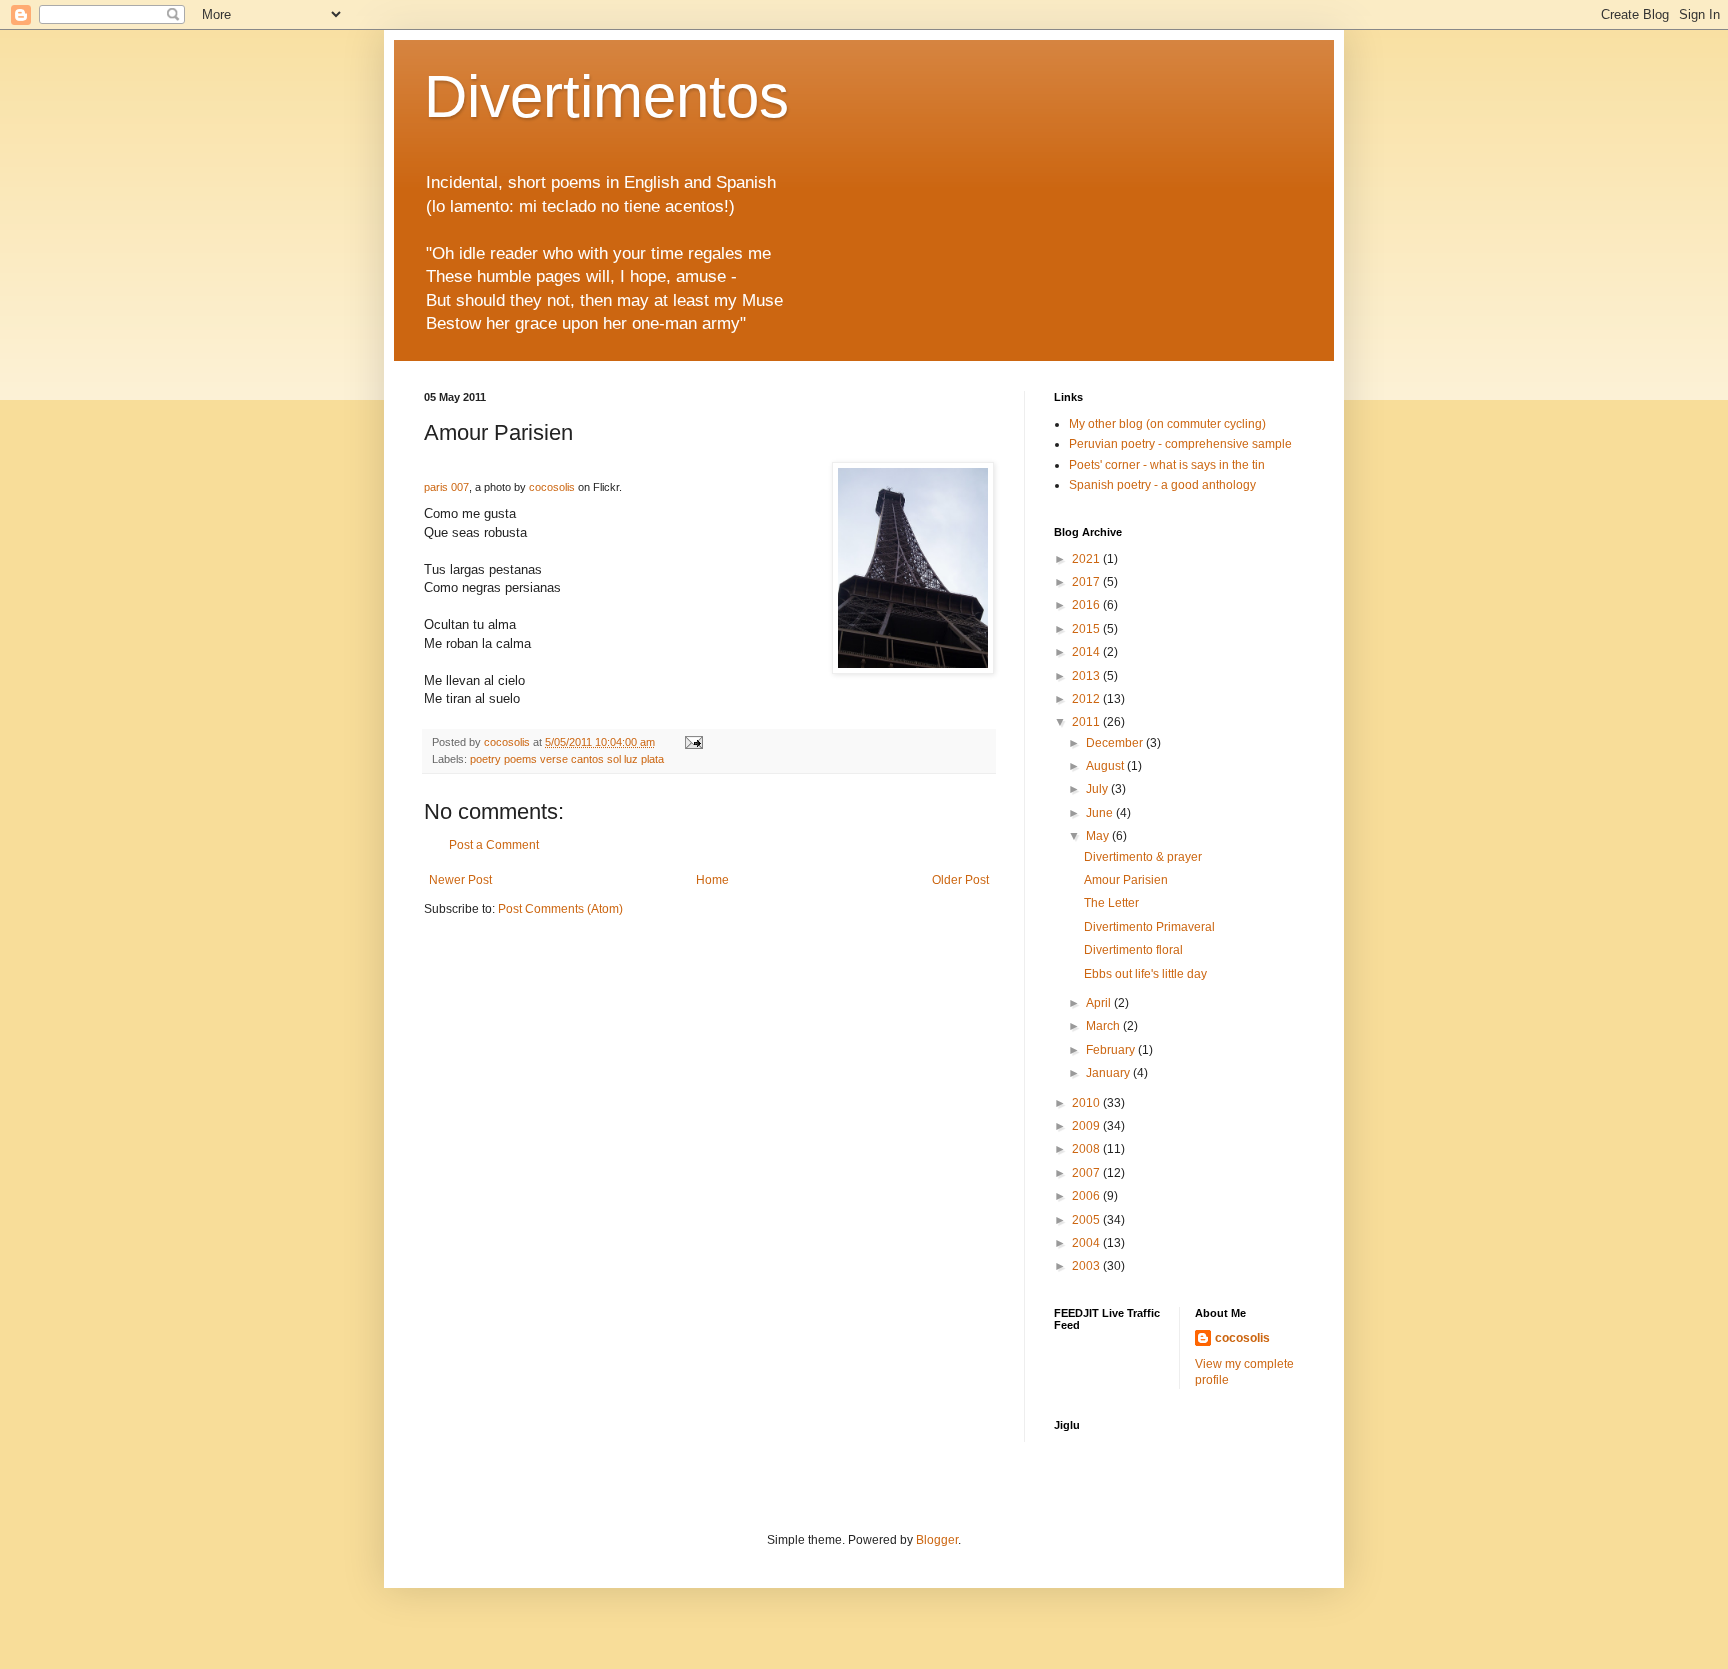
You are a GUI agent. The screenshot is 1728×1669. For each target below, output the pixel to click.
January (1109, 1073)
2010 (1087, 1103)
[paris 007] (913, 570)
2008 (1087, 1149)
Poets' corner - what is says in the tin (1167, 465)
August (1106, 766)
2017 (1087, 582)
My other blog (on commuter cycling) (1167, 424)
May (1099, 836)
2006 (1087, 1196)
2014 (1087, 652)
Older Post (960, 880)
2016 (1087, 605)
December (1116, 743)
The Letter (1111, 903)
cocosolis (552, 487)
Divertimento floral (1133, 950)
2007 (1087, 1173)
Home (712, 880)
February (1112, 1050)
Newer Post (460, 880)
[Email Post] (693, 742)
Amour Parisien (1126, 880)
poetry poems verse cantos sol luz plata (567, 759)
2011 (1087, 722)
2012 (1087, 699)
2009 (1087, 1126)
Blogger (937, 1540)
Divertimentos (606, 96)
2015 (1087, 629)
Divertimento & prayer (1143, 857)
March (1104, 1026)
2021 (1087, 559)
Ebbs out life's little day (1145, 974)
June (1101, 813)
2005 (1087, 1220)
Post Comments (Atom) (560, 909)
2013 (1087, 676)
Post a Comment (494, 845)
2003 (1087, 1266)
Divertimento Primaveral (1149, 927)
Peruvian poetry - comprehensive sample (1180, 444)
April (1100, 1003)
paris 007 (446, 487)
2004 (1087, 1243)
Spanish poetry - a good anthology (1162, 485)
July (1098, 789)
